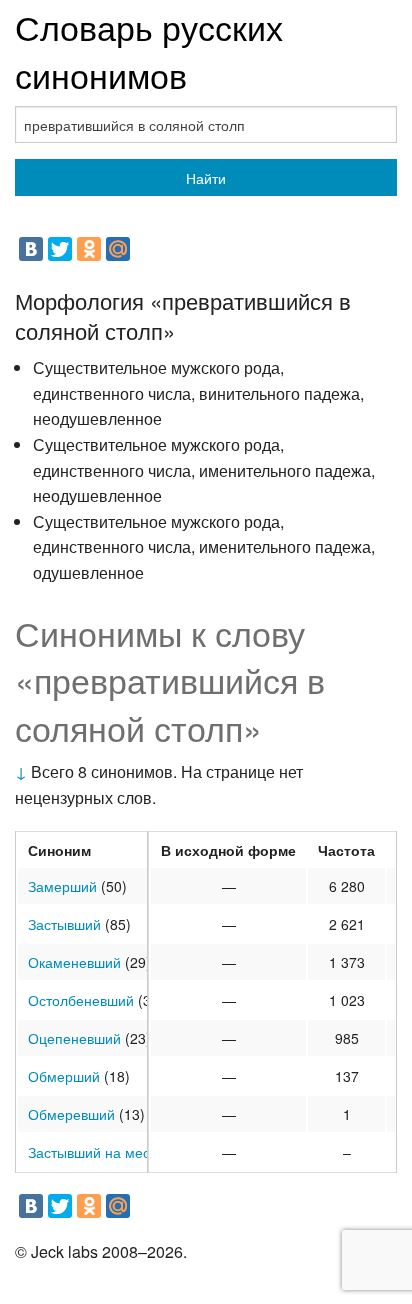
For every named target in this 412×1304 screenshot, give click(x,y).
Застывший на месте (96, 1152)
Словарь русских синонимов (149, 50)
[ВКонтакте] (31, 249)
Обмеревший (71, 1114)
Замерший (62, 886)
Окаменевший (74, 962)
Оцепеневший (74, 1038)
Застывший (64, 924)
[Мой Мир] (118, 249)
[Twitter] (60, 249)
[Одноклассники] (89, 249)
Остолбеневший (81, 1000)
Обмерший (64, 1076)
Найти (206, 178)
